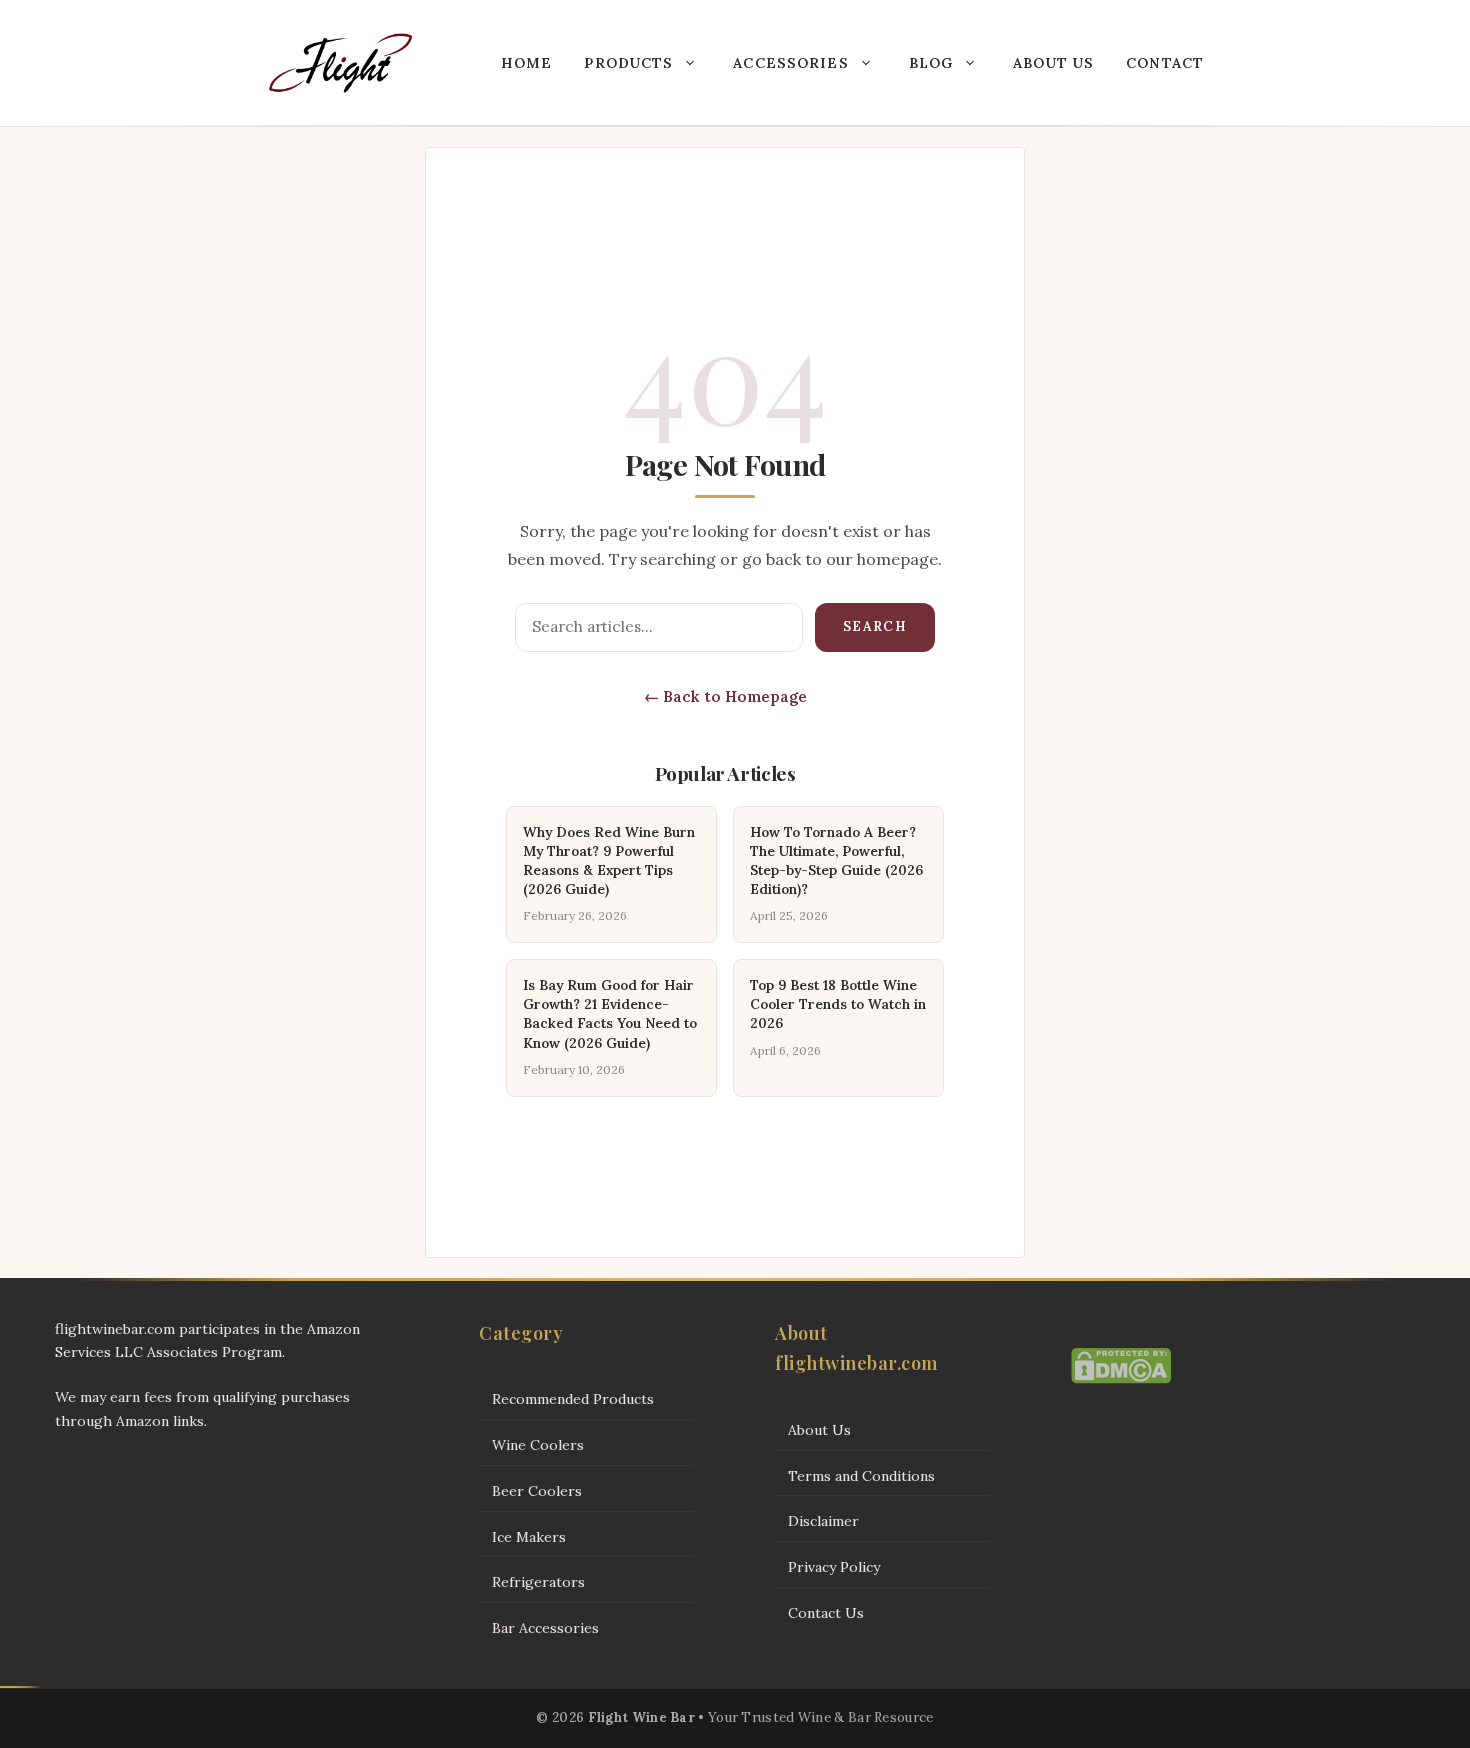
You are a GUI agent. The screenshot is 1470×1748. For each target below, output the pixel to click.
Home (526, 63)
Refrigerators (538, 1582)
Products (628, 63)
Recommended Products (573, 1399)
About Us (1053, 63)
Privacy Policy (834, 1567)
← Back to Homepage (725, 696)
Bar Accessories (545, 1628)
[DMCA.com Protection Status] (1121, 1379)
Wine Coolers (538, 1445)
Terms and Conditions (861, 1476)
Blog (931, 63)
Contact (1165, 63)
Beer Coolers (537, 1491)
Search (875, 626)
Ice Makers (529, 1537)
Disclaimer (823, 1521)
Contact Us (826, 1613)
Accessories (790, 63)
